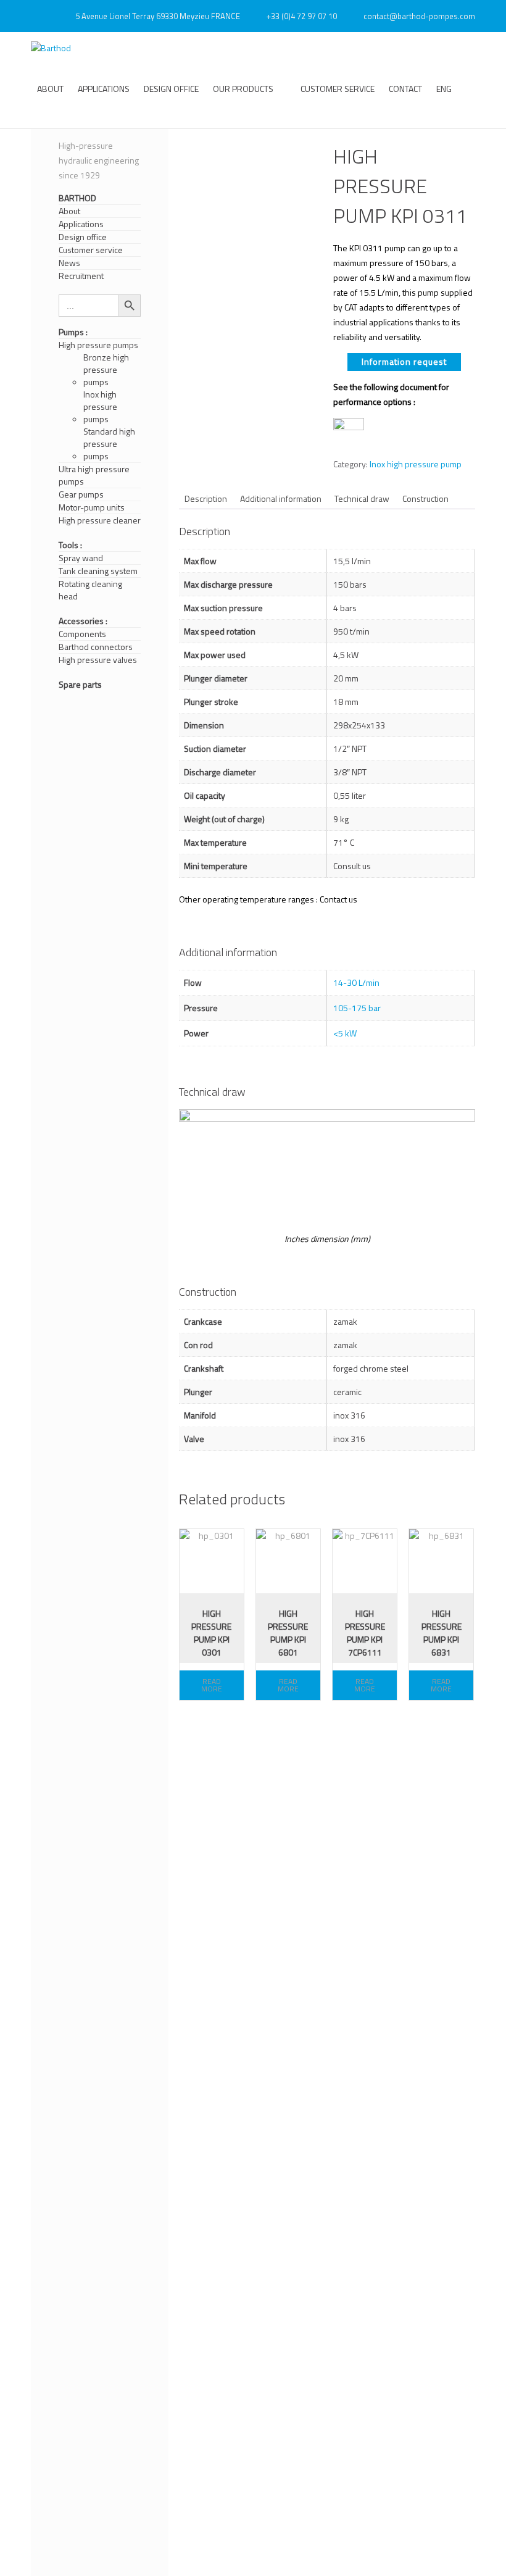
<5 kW (345, 1033)
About (50, 89)
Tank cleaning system (98, 571)
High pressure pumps (98, 345)
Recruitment (81, 276)
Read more (212, 1685)
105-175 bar (357, 1008)
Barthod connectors (96, 647)
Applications (104, 89)
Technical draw (362, 498)
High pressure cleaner (100, 520)
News (69, 263)
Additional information (281, 498)
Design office (171, 89)
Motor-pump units (92, 507)
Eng (444, 89)
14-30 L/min (356, 982)
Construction (425, 498)
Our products (243, 89)
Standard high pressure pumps (109, 444)
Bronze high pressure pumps (106, 370)
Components (82, 634)
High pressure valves (98, 660)
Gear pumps (81, 494)
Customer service (338, 89)
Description (206, 498)
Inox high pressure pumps (100, 407)
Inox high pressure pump (416, 464)
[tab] (206, 498)
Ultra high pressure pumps (94, 475)
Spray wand (81, 558)
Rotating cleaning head (90, 590)
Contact (405, 89)
